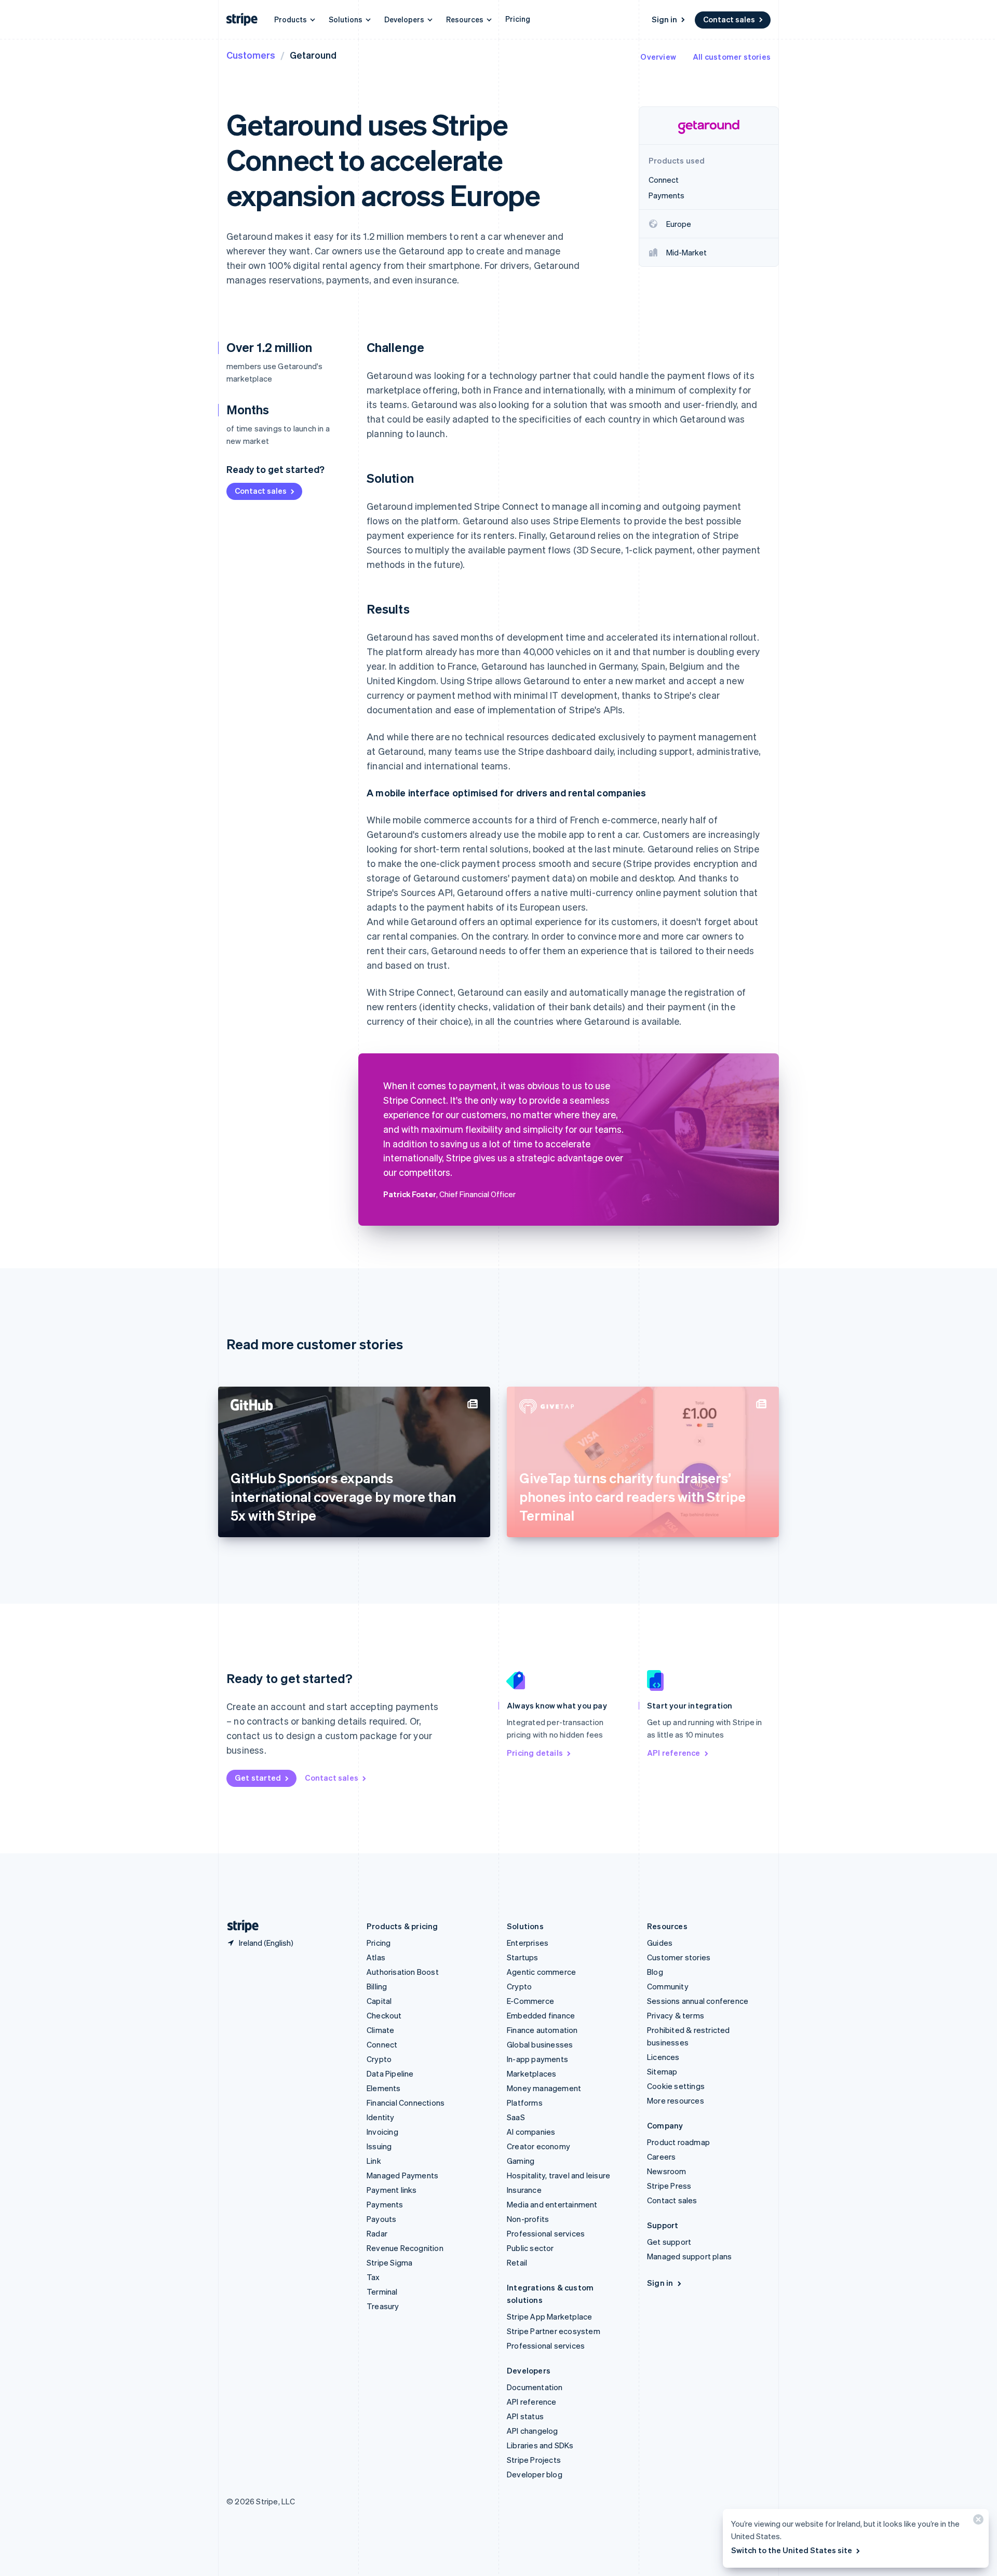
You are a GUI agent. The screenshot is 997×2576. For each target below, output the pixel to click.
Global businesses (540, 2044)
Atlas (376, 1957)
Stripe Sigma (389, 2262)
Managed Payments (402, 2175)
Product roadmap (678, 2142)
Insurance (524, 2190)
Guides (660, 1943)
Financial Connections (406, 2103)
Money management (544, 2088)
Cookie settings (676, 2086)
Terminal (382, 2292)
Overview (658, 57)
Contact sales (729, 19)
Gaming (521, 2161)
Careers (661, 2157)
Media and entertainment (552, 2204)
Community (668, 1986)
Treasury (383, 2306)
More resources (676, 2100)
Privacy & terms (676, 2015)
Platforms (525, 2103)
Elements (384, 2088)
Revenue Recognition (405, 2248)
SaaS (516, 2117)
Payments (385, 2204)
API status (525, 2416)
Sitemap (662, 2071)
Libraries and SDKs (540, 2445)
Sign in (664, 19)
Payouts (381, 2219)
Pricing (518, 19)
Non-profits (528, 2219)
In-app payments (537, 2059)
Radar (377, 2233)
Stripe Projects (534, 2460)
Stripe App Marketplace (549, 2316)
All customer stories (732, 57)
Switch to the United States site (792, 2550)
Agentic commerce (541, 1972)
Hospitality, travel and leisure (558, 2175)
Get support (669, 2242)
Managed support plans (689, 2256)
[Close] (977, 2522)
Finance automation (542, 2030)
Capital (379, 2001)
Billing (377, 1986)
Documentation (535, 2387)
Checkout (384, 2015)
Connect (382, 2044)
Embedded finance (541, 2015)
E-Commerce (530, 2001)
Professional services (546, 2233)
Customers (251, 55)
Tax (373, 2277)
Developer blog (535, 2474)
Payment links (392, 2190)
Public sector (530, 2248)
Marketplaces (531, 2073)
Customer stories (679, 1957)
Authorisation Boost (403, 1972)
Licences (663, 2057)
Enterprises (528, 1943)
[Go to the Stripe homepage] (239, 1926)
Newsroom (667, 2171)
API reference (674, 1753)
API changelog (533, 2431)
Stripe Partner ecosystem (554, 2331)
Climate (380, 2030)
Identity (381, 2117)
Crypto (379, 2059)
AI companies (531, 2132)
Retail (517, 2262)
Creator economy (538, 2146)
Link (374, 2161)
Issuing (379, 2146)
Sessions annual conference (698, 2001)
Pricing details (535, 1753)
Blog (655, 1972)
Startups (523, 1957)
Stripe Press (669, 2186)
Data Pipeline (390, 2073)
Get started (258, 1778)
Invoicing (382, 2132)
